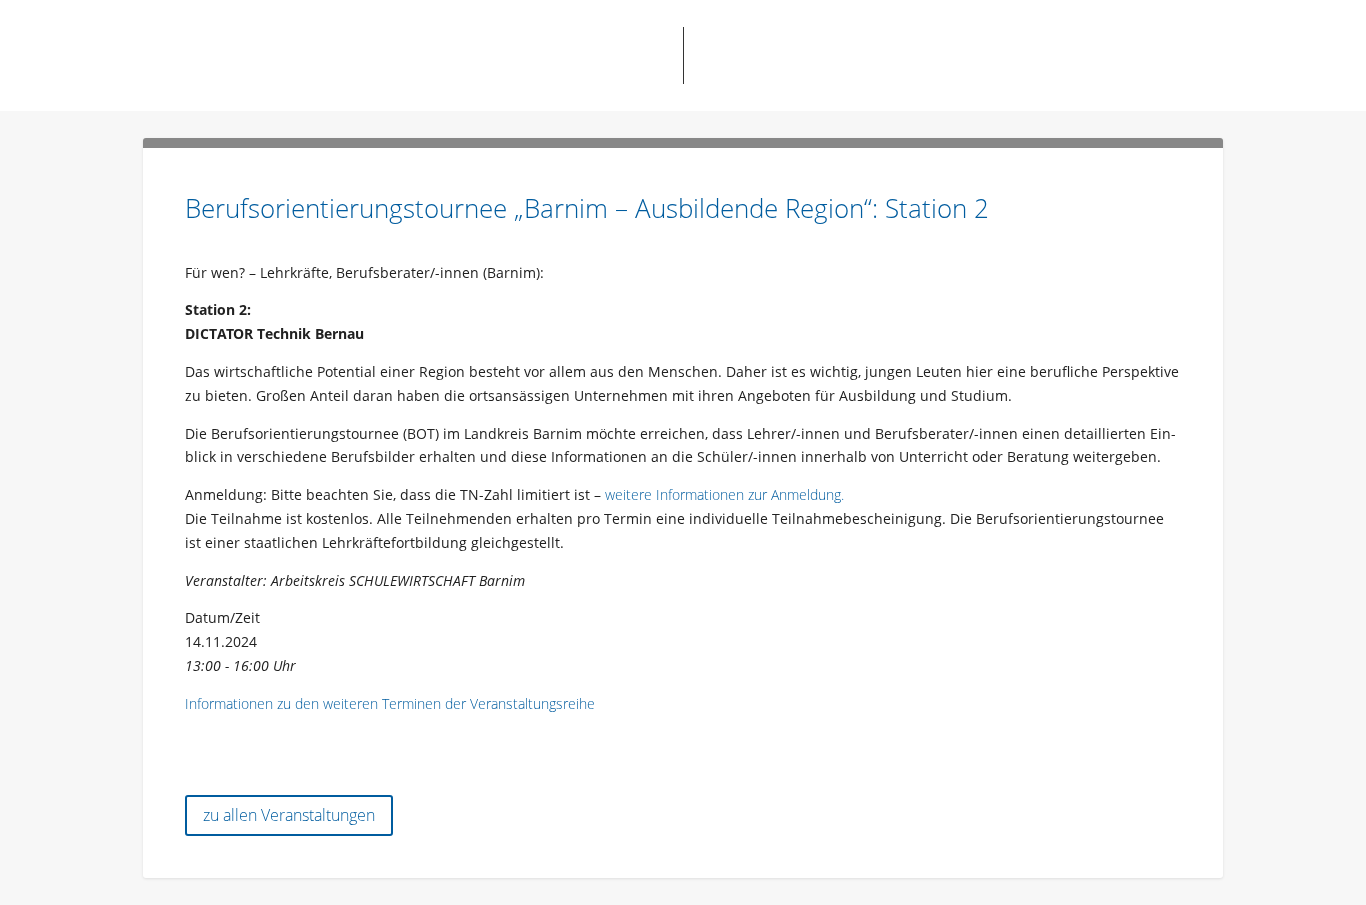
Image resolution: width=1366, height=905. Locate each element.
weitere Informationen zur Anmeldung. (724, 494)
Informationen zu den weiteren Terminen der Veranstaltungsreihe (390, 703)
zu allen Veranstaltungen (289, 815)
